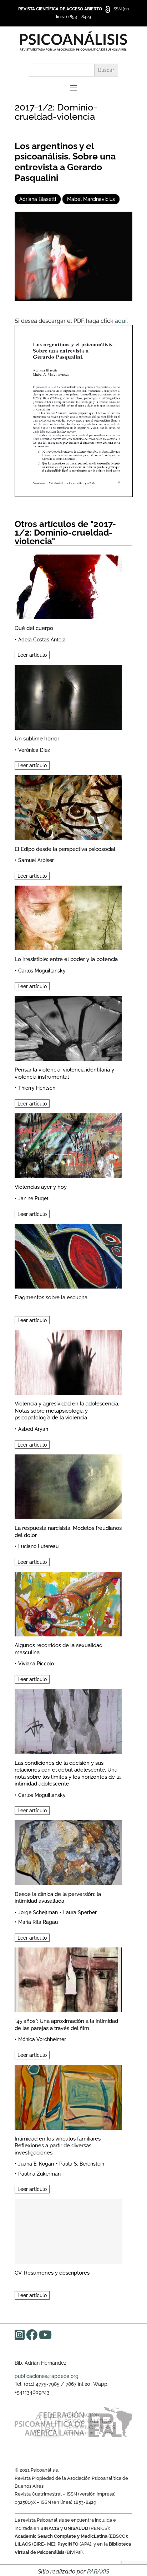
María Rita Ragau (38, 1922)
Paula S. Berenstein (82, 2164)
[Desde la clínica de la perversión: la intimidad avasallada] (68, 1851)
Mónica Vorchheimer (42, 2039)
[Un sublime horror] (68, 696)
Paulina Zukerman (39, 2174)
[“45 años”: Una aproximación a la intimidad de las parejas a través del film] (68, 1979)
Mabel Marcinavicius (91, 199)
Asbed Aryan (33, 1429)
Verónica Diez (34, 750)
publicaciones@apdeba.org (47, 2376)
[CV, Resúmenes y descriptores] (68, 2230)
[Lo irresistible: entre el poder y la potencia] (68, 917)
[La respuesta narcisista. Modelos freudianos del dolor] (68, 1486)
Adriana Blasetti (38, 199)
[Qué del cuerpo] (68, 586)
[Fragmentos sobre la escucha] (68, 1255)
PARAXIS (98, 2572)
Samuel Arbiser (36, 860)
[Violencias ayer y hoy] (68, 1145)
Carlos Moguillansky (42, 971)
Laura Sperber (80, 1912)
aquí (121, 321)
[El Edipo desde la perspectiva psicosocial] (68, 806)
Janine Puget (33, 1198)
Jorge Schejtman (38, 1912)
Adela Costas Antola (42, 640)
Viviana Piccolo (36, 1664)
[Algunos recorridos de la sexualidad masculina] (68, 1603)
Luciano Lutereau (38, 1546)
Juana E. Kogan (36, 2164)
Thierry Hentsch (37, 1088)
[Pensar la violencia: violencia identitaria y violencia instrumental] (68, 1027)
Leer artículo (32, 655)
